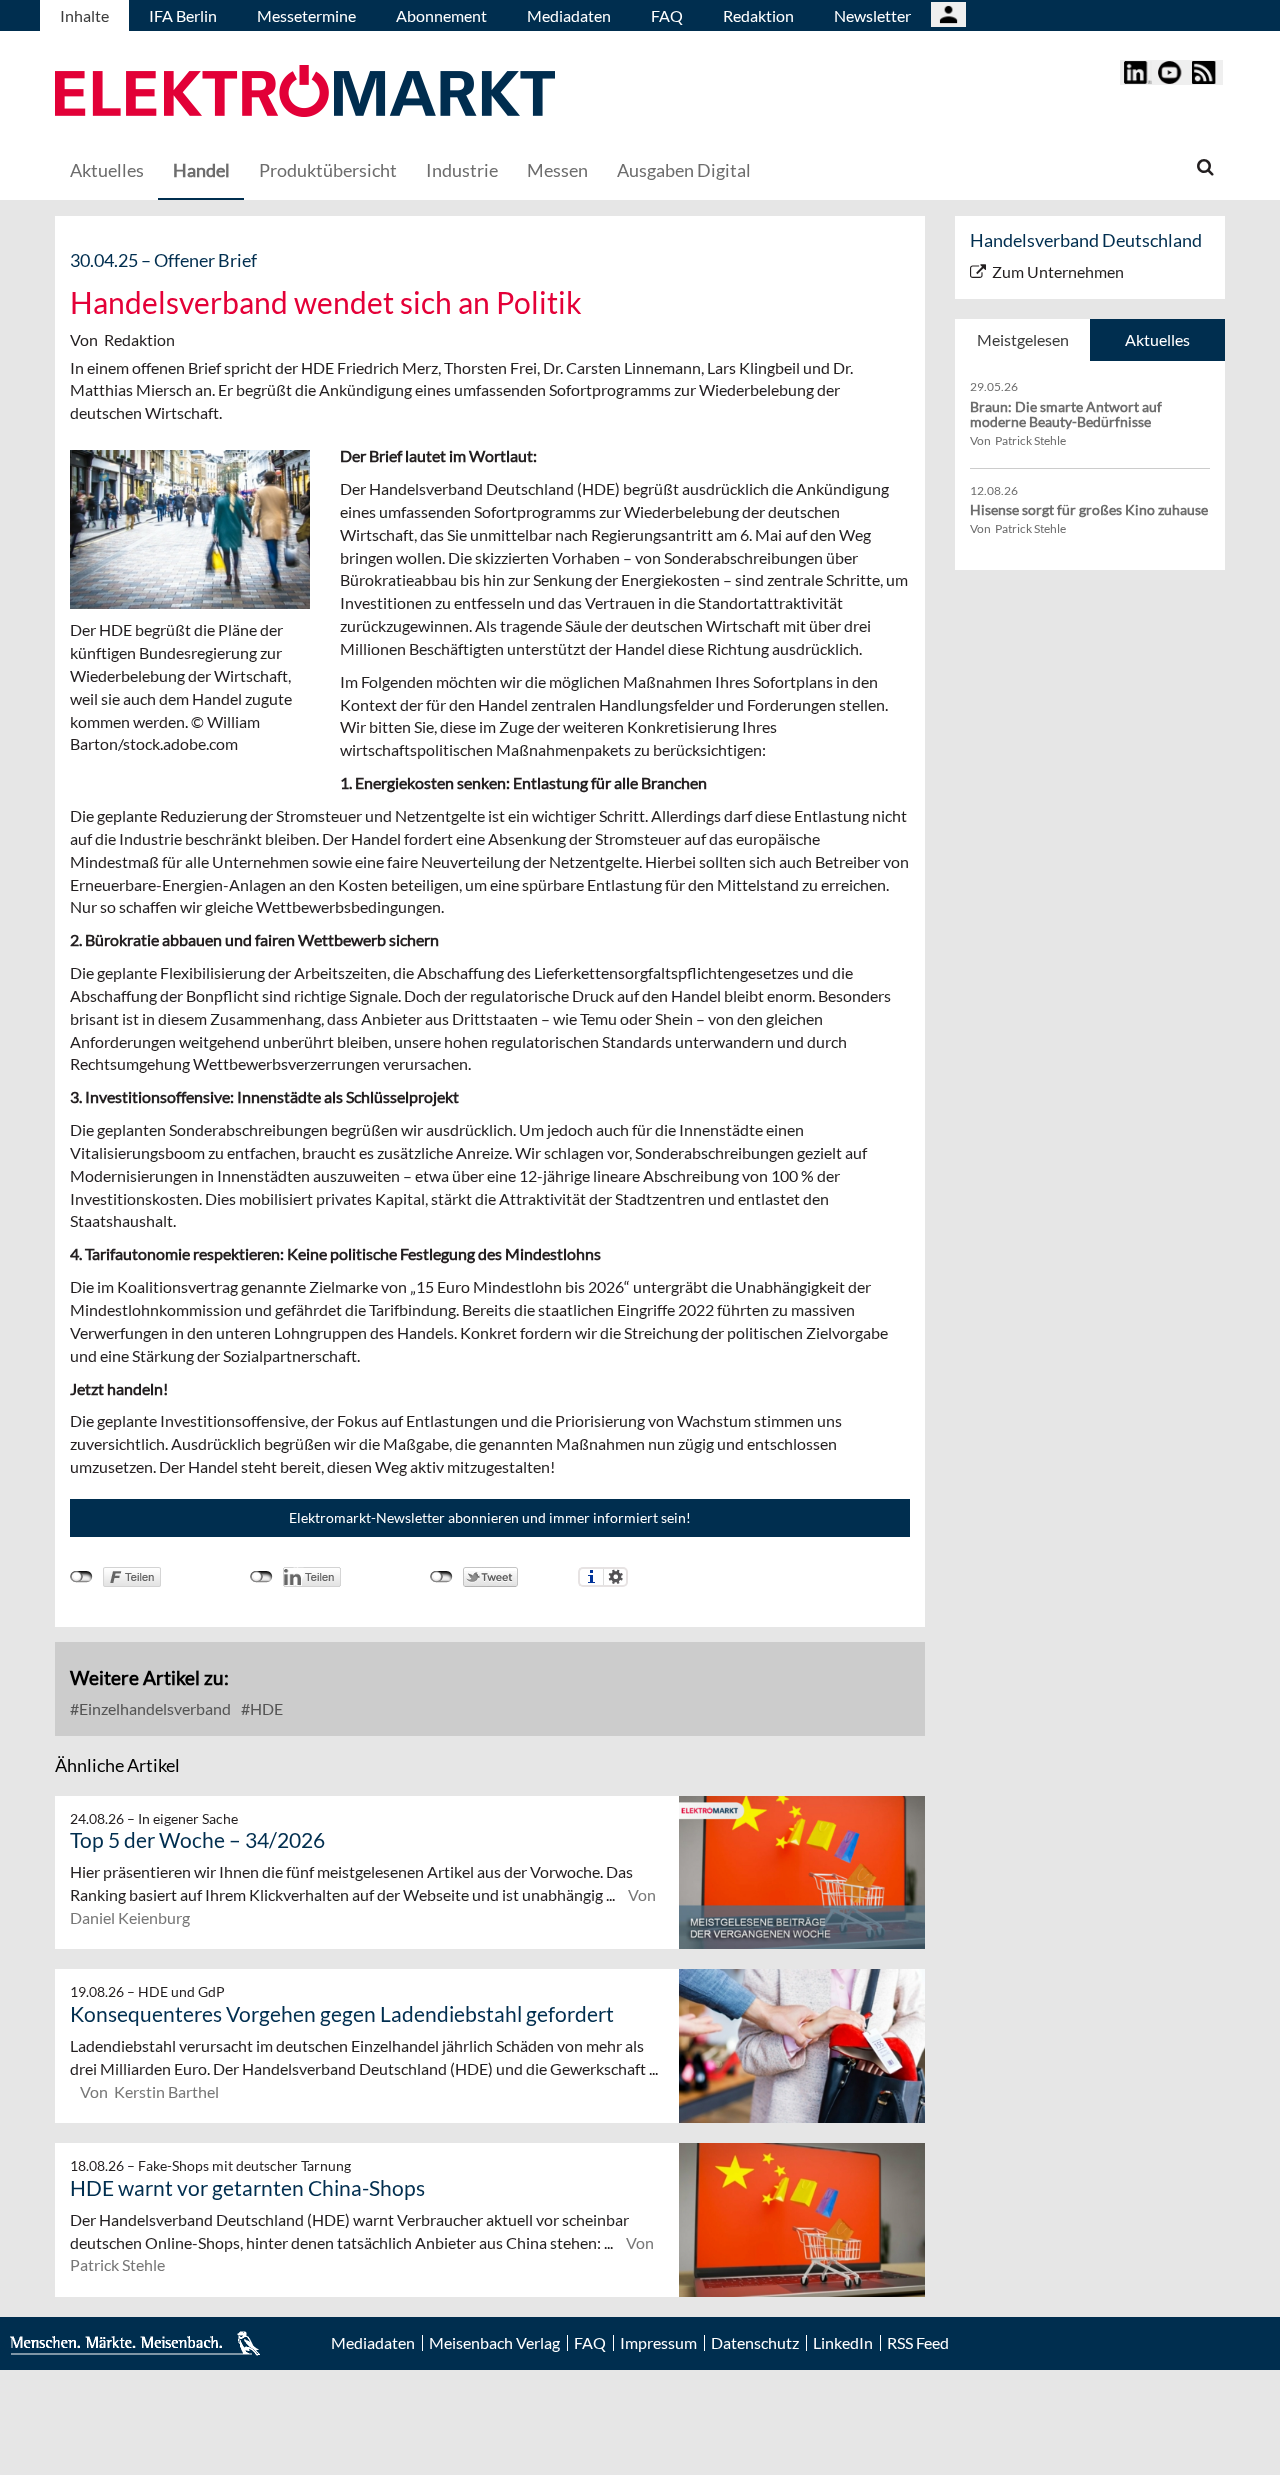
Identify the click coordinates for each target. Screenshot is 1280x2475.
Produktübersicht (328, 170)
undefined (261, 1577)
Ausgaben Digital (684, 170)
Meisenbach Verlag (494, 2343)
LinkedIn (843, 2343)
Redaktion (758, 15)
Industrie (462, 170)
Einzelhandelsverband (153, 1708)
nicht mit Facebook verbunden (81, 1577)
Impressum (658, 2343)
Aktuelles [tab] (1157, 339)
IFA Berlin (183, 15)
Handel (201, 170)
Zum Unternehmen (1058, 271)
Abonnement (441, 15)
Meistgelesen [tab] (1023, 339)
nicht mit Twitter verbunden (441, 1577)
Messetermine (306, 15)
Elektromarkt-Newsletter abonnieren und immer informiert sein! (490, 1517)
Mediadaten (569, 15)
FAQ (667, 15)
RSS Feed (918, 2343)
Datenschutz (755, 2343)
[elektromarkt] (305, 93)
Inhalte (84, 15)
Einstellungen (615, 1577)
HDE (265, 1708)
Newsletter (872, 15)
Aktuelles (107, 170)
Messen (557, 170)
